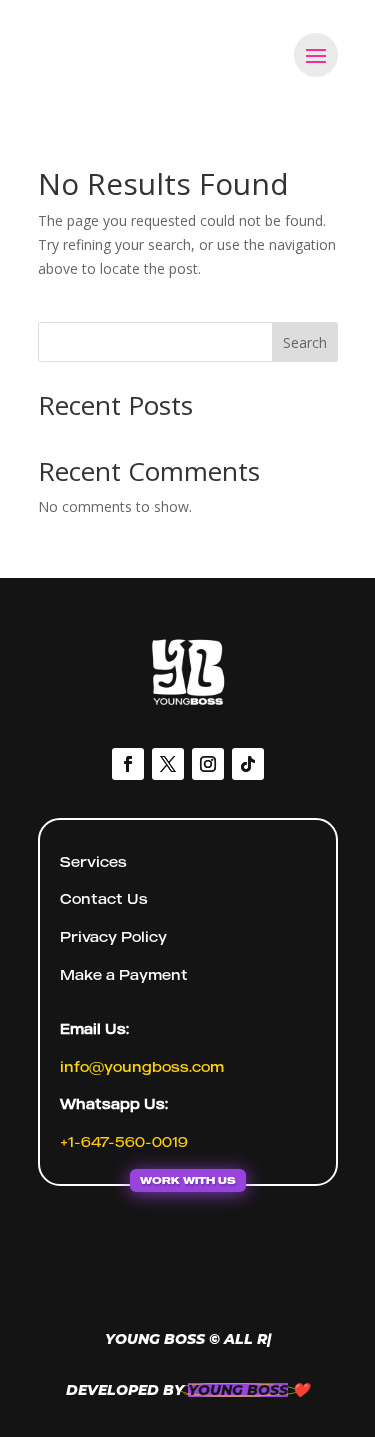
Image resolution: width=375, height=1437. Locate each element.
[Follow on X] (168, 764)
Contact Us (104, 898)
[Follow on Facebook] (128, 764)
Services (93, 861)
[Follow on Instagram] (208, 764)
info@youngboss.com (142, 1066)
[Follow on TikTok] (248, 764)
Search (305, 342)
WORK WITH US (188, 1180)
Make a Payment (124, 974)
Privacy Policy (113, 936)
